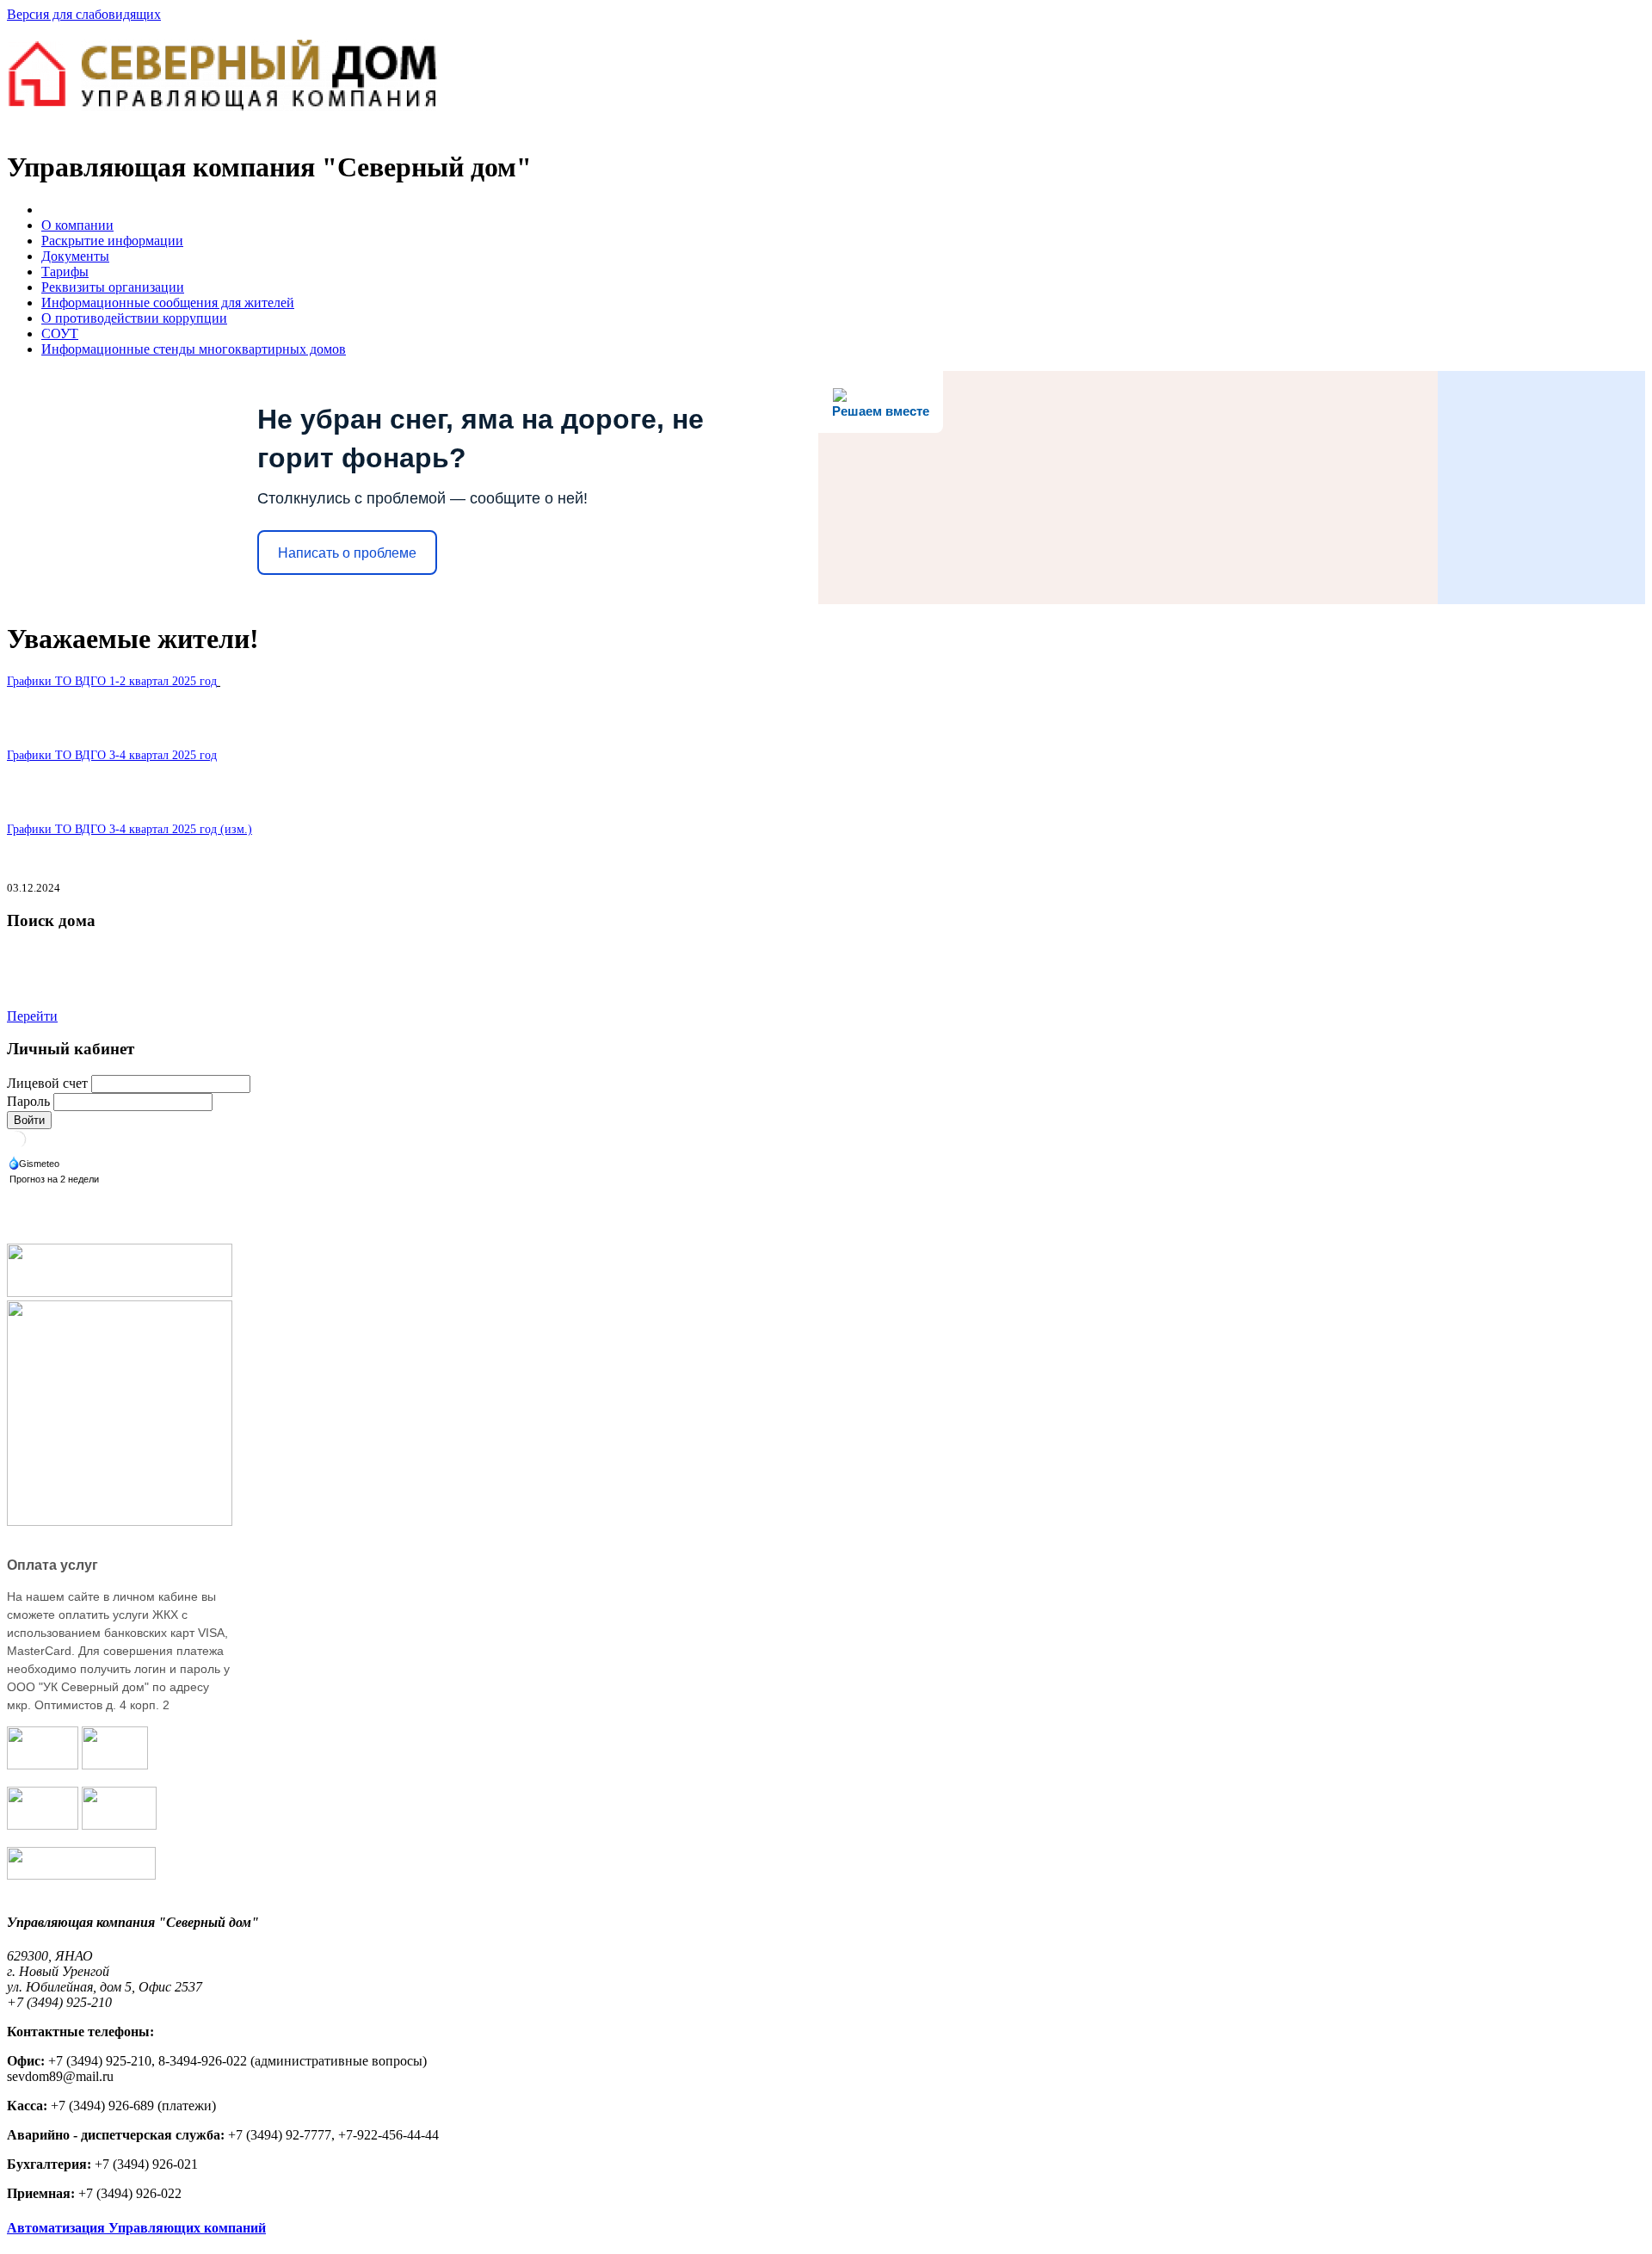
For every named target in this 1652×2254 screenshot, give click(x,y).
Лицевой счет (47, 1083)
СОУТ (60, 333)
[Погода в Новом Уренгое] (17, 1145)
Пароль (28, 1101)
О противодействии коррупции (134, 318)
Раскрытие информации (112, 241)
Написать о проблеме (347, 553)
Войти (29, 1120)
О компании (77, 225)
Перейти (32, 1016)
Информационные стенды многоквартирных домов (194, 349)
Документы (75, 256)
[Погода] (36, 1165)
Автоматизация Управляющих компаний (136, 2228)
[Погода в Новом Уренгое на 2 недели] (55, 1180)
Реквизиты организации (113, 287)
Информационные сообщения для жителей (168, 303)
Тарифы (65, 272)
